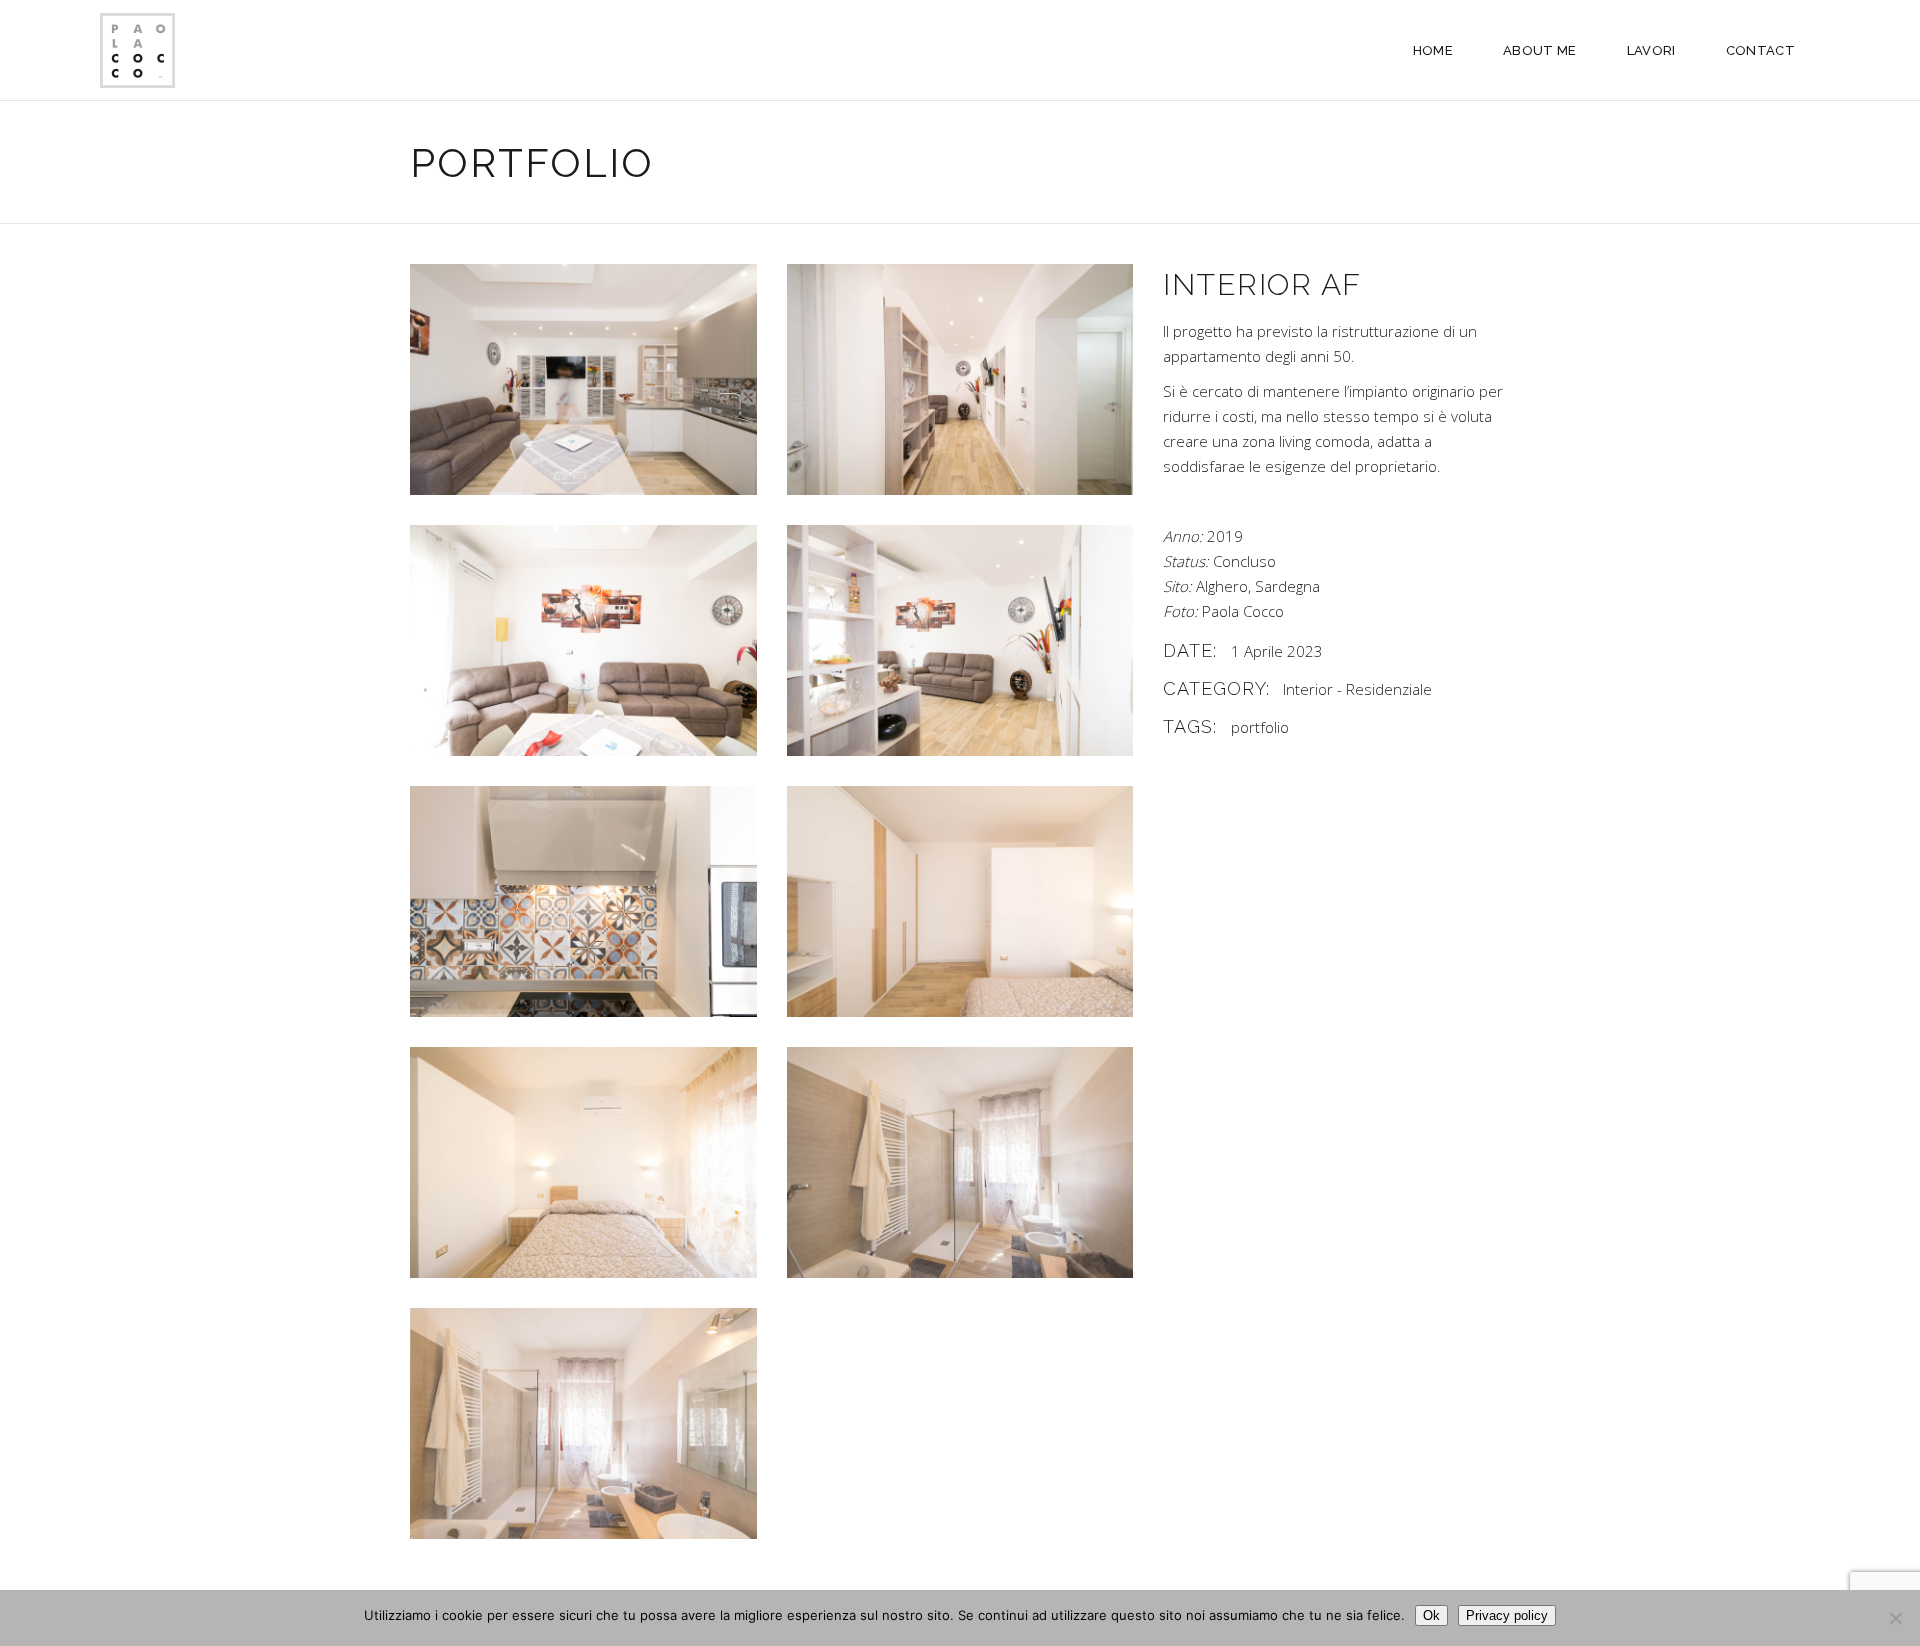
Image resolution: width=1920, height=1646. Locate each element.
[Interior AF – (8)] (583, 379)
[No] (1895, 1618)
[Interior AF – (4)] (583, 1162)
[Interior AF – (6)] (583, 901)
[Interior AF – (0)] (960, 379)
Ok (1431, 1615)
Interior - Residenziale (1357, 689)
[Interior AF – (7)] (583, 640)
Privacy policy (1507, 1615)
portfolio (1260, 727)
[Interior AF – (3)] (960, 640)
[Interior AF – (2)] (960, 1162)
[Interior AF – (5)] (960, 901)
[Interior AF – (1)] (583, 1423)
